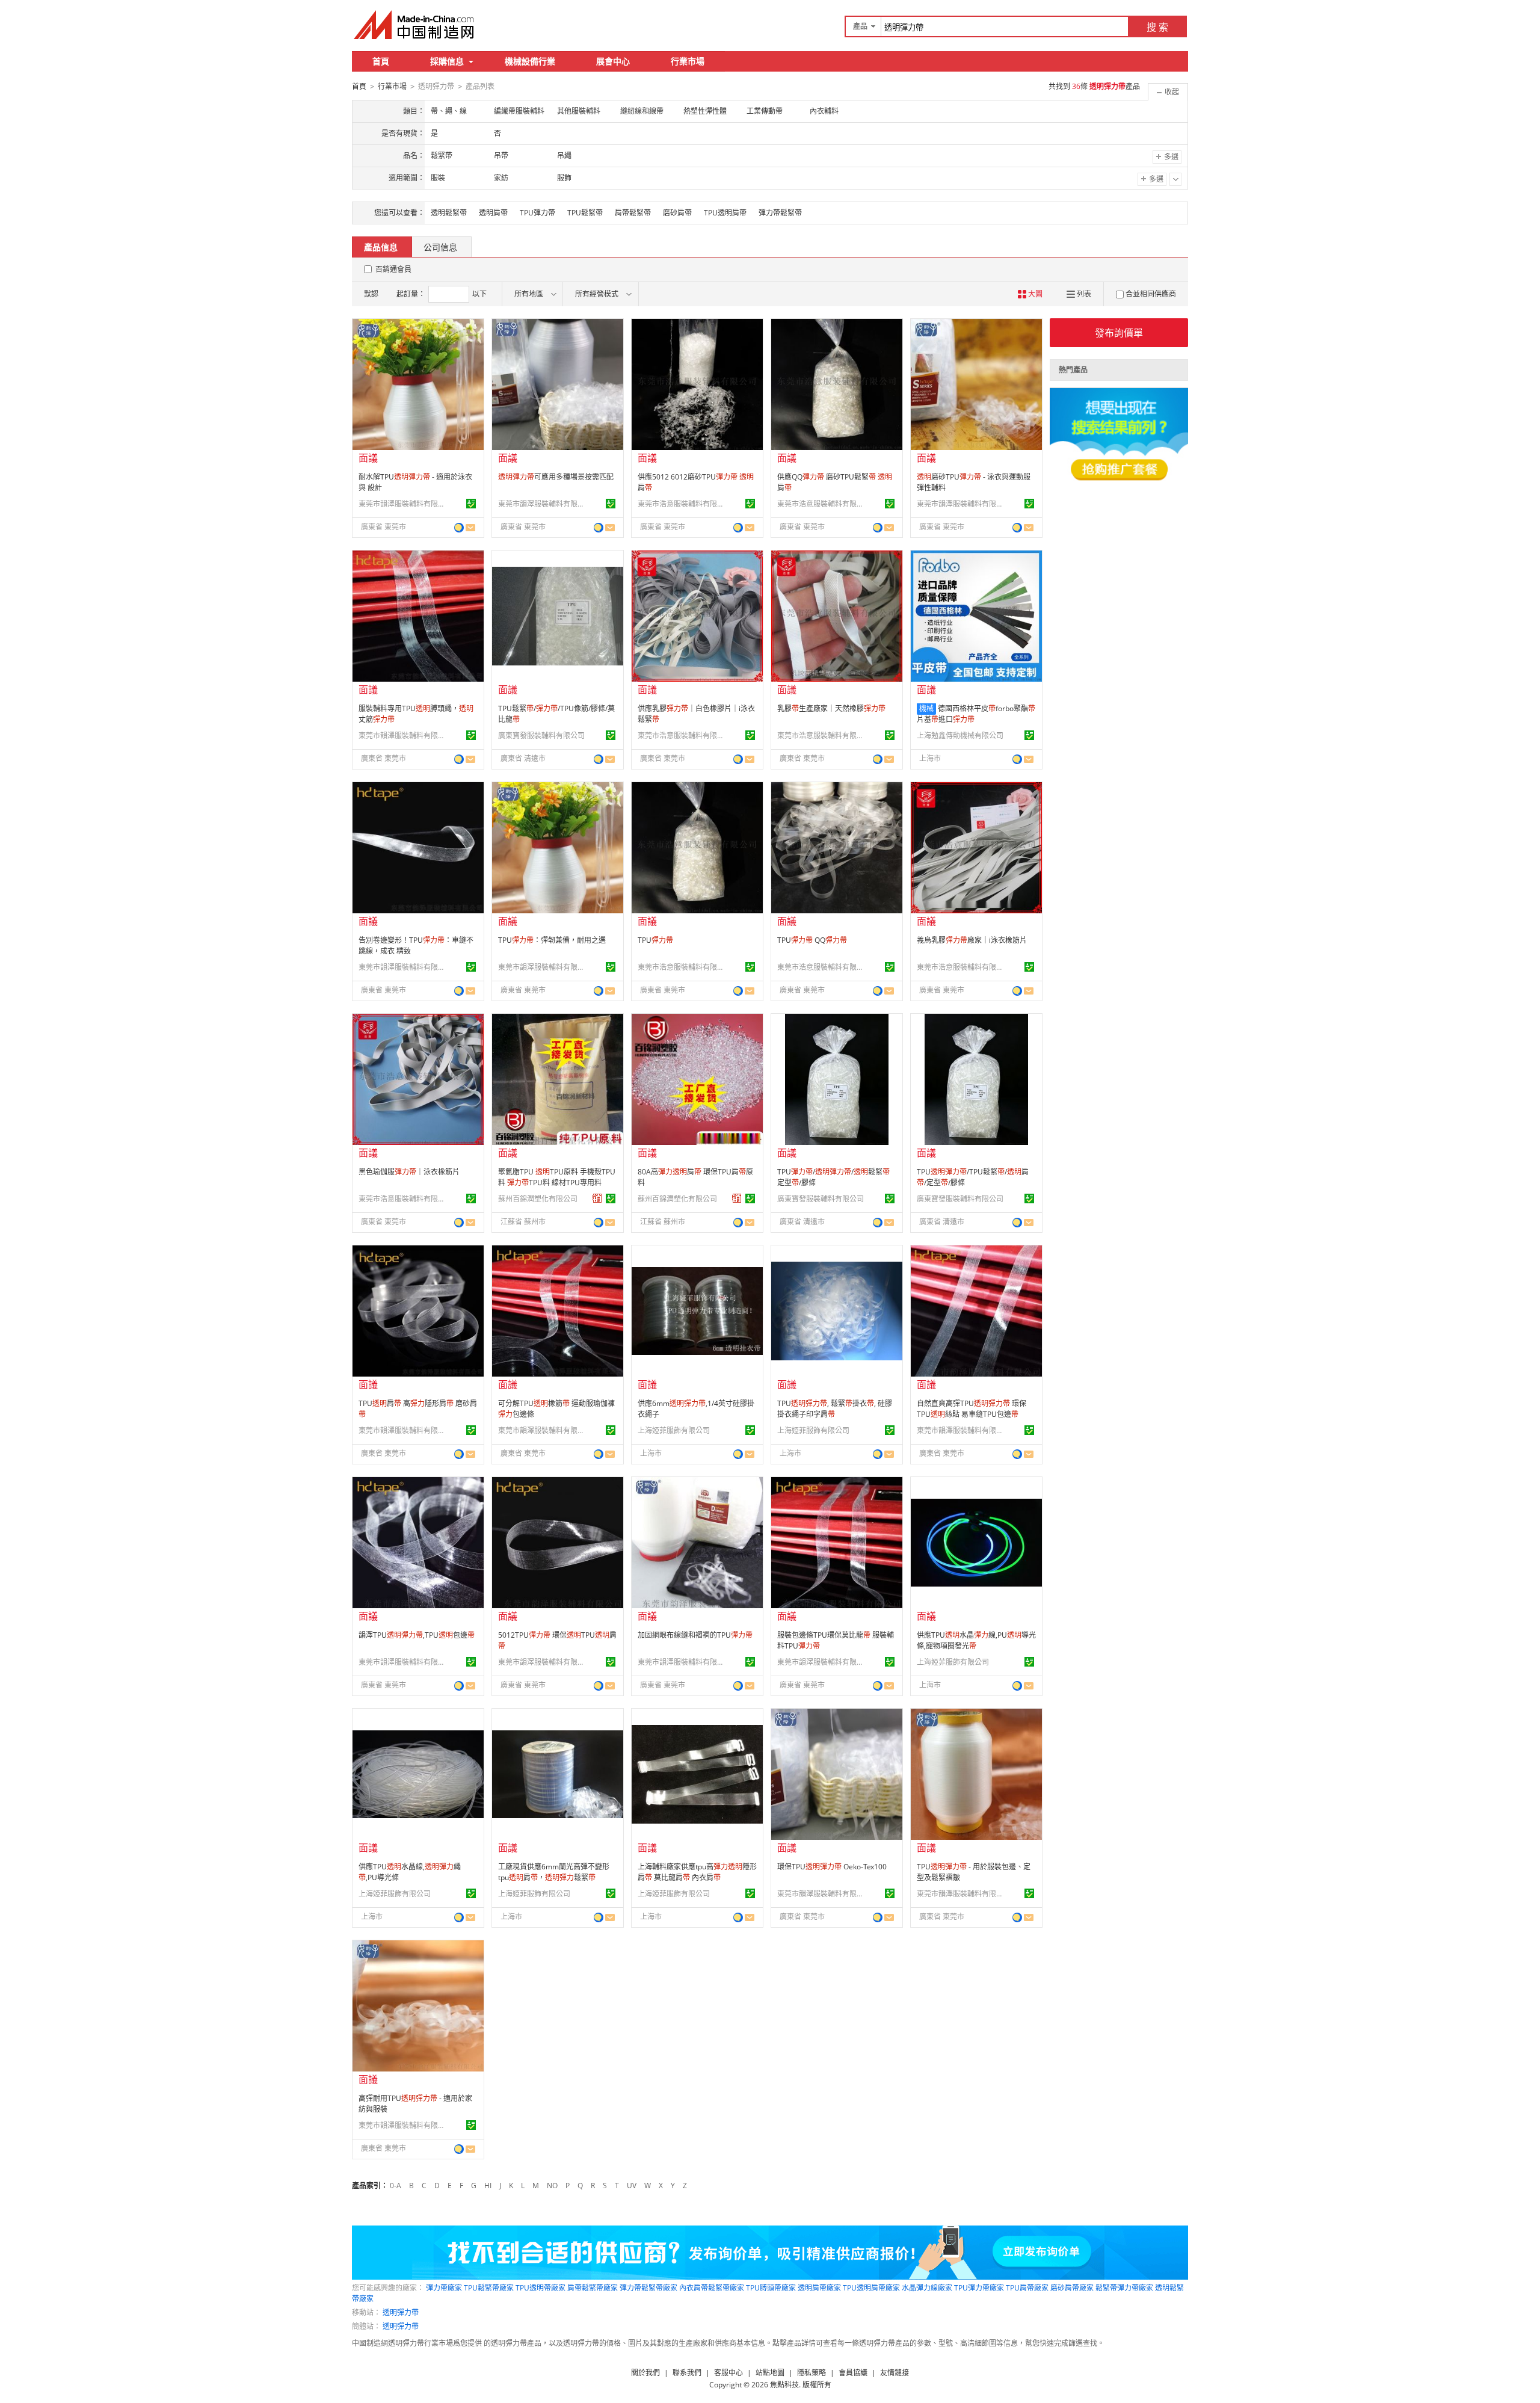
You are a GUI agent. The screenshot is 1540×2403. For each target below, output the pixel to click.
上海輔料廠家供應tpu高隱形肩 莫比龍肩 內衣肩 (697, 1872)
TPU (655, 940)
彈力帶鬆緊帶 (780, 213)
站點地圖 (770, 2373)
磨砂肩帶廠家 (1072, 2288)
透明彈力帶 (401, 2312)
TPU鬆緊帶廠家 (489, 2288)
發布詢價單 (1119, 333)
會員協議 (853, 2373)
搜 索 (1157, 27)
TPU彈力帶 (537, 213)
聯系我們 (687, 2373)
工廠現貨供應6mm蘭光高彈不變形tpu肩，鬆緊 (554, 1872)
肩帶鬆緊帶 (633, 213)
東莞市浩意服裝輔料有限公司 (683, 504)
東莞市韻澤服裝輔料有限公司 (404, 504)
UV (632, 2186)
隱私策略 (812, 2373)
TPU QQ (812, 940)
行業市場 (688, 61)
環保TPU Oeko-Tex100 (832, 1867)
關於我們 (645, 2373)
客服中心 (728, 2373)
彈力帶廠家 (444, 2288)
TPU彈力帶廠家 (979, 2288)
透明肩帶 (493, 213)
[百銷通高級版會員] (597, 1198)
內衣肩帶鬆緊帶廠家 (712, 2288)
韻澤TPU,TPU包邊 (417, 1635)
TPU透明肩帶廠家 (871, 2288)
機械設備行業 (530, 61)
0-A (396, 2186)
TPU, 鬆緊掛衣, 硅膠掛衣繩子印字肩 (835, 1409)
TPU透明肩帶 (725, 213)
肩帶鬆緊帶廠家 (593, 2288)
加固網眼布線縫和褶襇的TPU (695, 1635)
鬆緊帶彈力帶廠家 (1124, 2288)
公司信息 (440, 247)
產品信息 (381, 247)
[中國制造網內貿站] (415, 25)
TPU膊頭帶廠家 (771, 2288)
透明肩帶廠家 (819, 2288)
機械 (926, 708)
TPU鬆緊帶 (585, 213)
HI (488, 2186)
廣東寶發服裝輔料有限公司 (541, 736)
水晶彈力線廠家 (927, 2288)
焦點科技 (784, 2385)
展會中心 (613, 61)
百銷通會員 (393, 269)
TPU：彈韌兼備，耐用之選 (552, 940)
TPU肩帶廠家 (1027, 2288)
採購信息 (447, 61)
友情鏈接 (895, 2373)
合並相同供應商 (1151, 294)
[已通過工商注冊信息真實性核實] (471, 504)
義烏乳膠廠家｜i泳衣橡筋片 (972, 940)
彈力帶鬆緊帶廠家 (648, 2288)
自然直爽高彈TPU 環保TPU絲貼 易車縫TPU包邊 (972, 1409)
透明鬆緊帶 (449, 213)
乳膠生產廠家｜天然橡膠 (831, 708)
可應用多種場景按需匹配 (556, 477)
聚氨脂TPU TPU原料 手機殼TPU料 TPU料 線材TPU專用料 (557, 1177)
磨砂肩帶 (677, 213)
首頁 (381, 61)
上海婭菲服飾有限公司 (674, 1430)
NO (552, 2186)
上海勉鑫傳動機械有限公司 (960, 736)
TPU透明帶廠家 (541, 2288)
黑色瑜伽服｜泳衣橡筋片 (409, 1172)
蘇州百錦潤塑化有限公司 (538, 1199)
